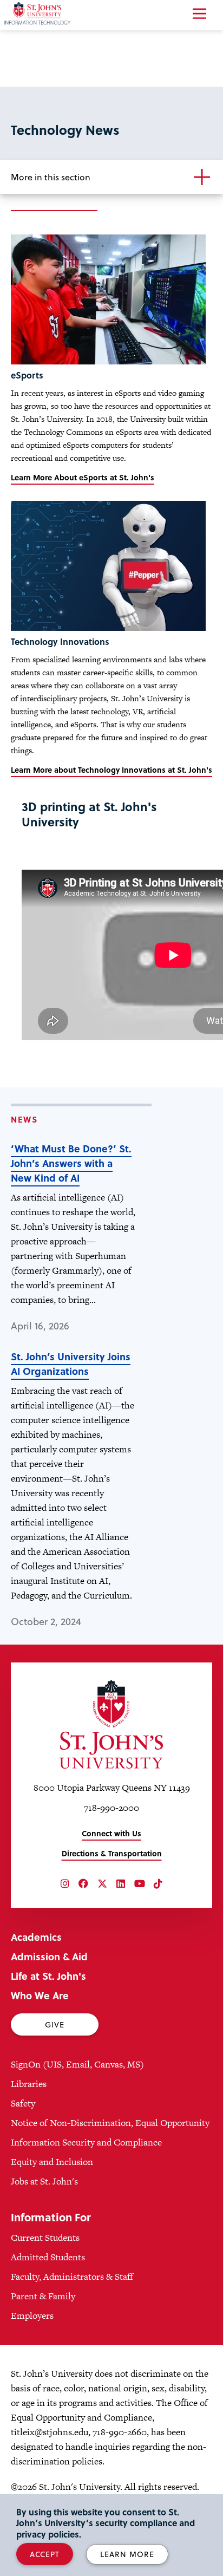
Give (55, 2024)
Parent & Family (43, 2296)
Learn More (127, 2554)
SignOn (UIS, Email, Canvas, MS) (77, 2064)
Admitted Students (48, 2257)
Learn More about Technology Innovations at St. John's (111, 770)
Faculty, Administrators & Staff (72, 2277)
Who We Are (40, 1995)
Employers (32, 2316)
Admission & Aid (49, 1956)
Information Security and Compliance (86, 2142)
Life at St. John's (48, 1976)
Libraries (29, 2084)
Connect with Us (111, 1833)
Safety (23, 2103)
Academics (36, 1937)
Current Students (45, 2238)
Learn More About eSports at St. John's (83, 477)
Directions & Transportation (112, 1853)
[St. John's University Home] (111, 1724)
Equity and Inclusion (52, 2162)
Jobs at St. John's (44, 2181)
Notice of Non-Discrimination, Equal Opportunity (110, 2123)
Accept (45, 2554)
